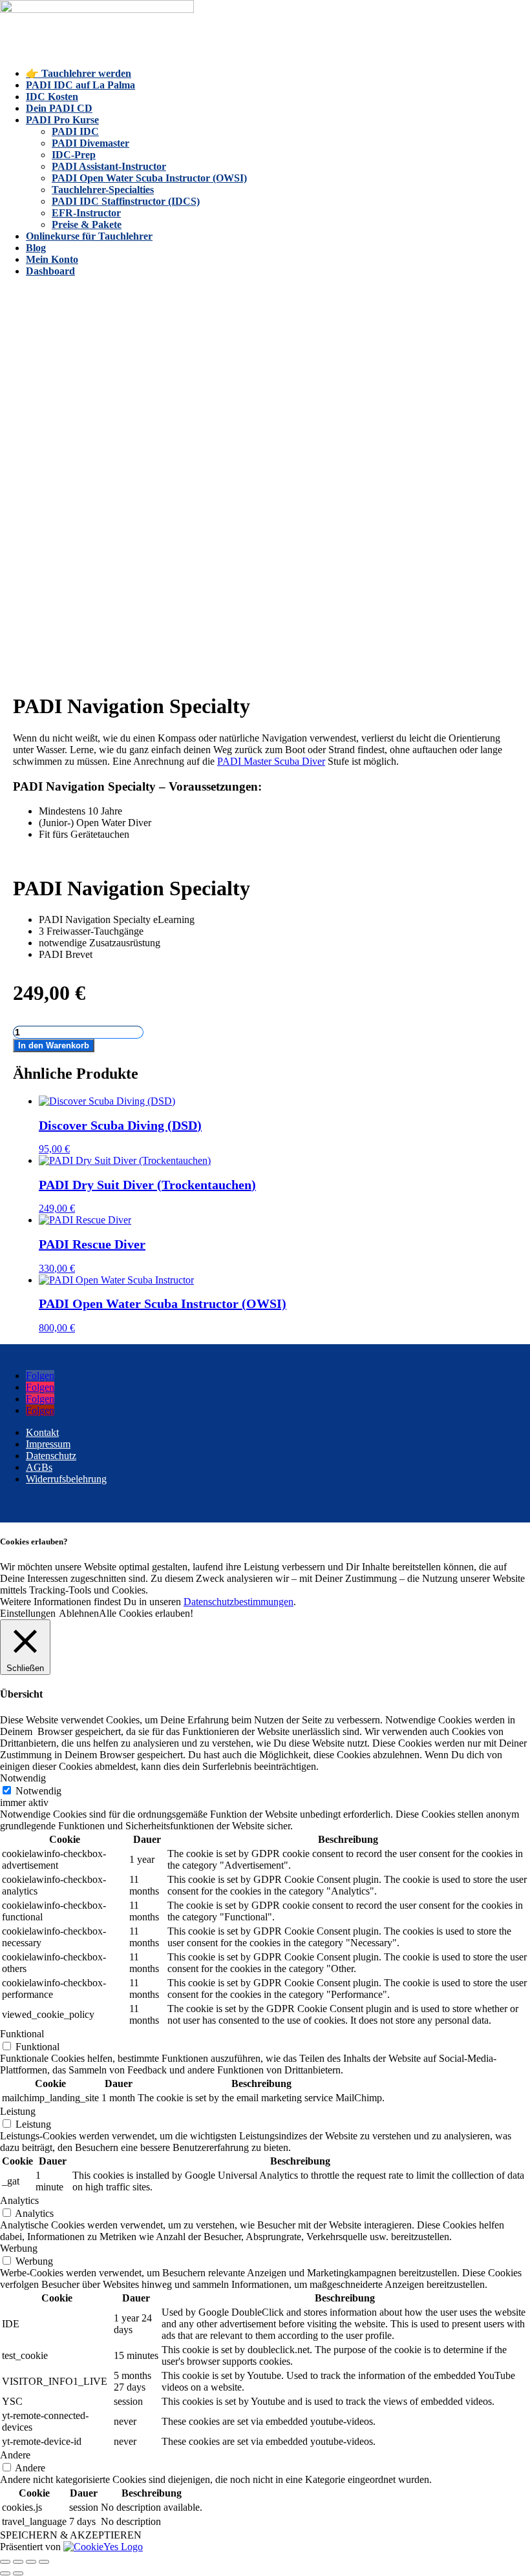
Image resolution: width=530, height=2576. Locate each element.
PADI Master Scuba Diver (271, 761)
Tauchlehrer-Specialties (103, 190)
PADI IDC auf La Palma (80, 85)
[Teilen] (31, 2562)
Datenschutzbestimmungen (238, 1602)
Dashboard (50, 271)
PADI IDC (75, 131)
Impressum (48, 1444)
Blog (36, 248)
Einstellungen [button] (28, 1613)
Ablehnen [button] (79, 1613)
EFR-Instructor (86, 213)
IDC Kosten (52, 97)
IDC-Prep (74, 155)
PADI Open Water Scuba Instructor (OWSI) (149, 178)
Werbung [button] (19, 2248)
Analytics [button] (19, 2200)
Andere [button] (15, 2455)
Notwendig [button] (23, 1778)
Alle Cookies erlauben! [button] (146, 1613)
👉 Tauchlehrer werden (79, 73)
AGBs (39, 1467)
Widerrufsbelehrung (66, 1479)
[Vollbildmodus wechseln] (18, 2562)
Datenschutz (51, 1456)
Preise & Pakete (87, 224)
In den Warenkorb (54, 1045)
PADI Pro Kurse (62, 120)
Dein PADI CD (59, 108)
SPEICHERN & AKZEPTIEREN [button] (71, 2535)
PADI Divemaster (90, 143)
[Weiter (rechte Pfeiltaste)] (18, 2573)
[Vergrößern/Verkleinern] (5, 2562)
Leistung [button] (18, 2111)
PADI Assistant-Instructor (109, 166)
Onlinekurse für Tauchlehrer (89, 236)
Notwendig (38, 1791)
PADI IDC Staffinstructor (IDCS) (126, 201)
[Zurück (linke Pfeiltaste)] (5, 2573)
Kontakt (42, 1432)
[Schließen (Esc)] (44, 2562)
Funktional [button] (22, 2034)
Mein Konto (52, 259)
